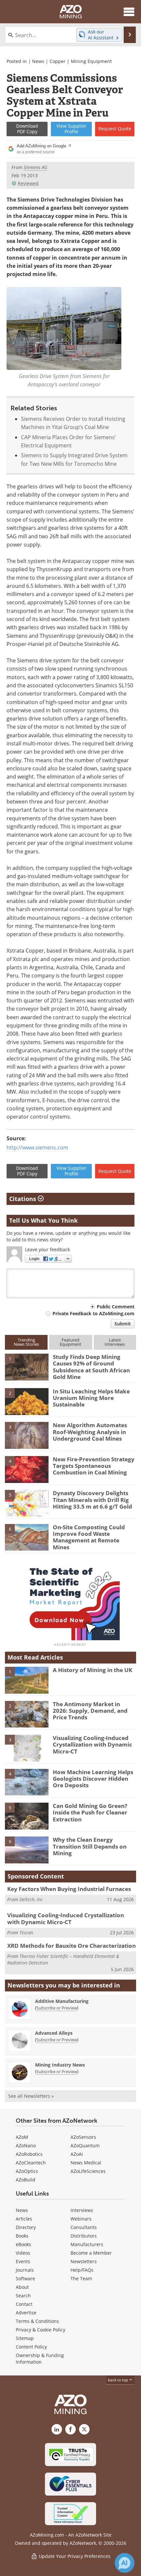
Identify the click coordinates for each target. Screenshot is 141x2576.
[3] (27, 1435)
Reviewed (28, 183)
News (38, 61)
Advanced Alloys (54, 2033)
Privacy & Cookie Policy (40, 2330)
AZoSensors (83, 2137)
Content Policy (31, 2347)
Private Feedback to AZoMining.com (93, 1313)
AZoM (22, 2137)
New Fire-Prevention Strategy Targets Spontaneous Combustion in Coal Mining (94, 1466)
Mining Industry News (60, 2065)
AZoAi (77, 2154)
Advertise (26, 2313)
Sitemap (25, 2338)
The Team (81, 2278)
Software (25, 2278)
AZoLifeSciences (88, 2171)
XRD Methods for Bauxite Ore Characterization (71, 1946)
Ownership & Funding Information (40, 2359)
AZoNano (26, 2146)
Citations (23, 1199)
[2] (27, 1401)
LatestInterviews (115, 1342)
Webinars (81, 2219)
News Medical (86, 2163)
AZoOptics (27, 2171)
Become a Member (91, 2253)
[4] (27, 1469)
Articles (24, 2219)
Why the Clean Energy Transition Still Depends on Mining (90, 1846)
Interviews (82, 2210)
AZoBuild (26, 2180)
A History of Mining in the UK (92, 1670)
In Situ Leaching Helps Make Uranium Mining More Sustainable (91, 1398)
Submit (123, 1324)
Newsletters (84, 2261)
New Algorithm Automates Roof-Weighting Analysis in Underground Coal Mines (90, 1432)
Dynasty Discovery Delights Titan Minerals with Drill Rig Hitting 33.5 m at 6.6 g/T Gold (92, 1500)
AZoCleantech (31, 2163)
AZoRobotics (29, 2154)
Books (22, 2236)
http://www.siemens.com (37, 1148)
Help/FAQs (82, 2270)
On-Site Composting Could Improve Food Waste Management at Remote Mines (89, 1537)
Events (23, 2261)
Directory (26, 2227)
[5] (27, 1503)
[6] (27, 1537)
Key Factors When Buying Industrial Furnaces (69, 1889)
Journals (25, 2270)
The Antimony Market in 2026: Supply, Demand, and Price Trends (90, 1711)
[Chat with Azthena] (125, 2563)
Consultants (84, 2227)
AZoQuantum (85, 2146)
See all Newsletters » (31, 2096)
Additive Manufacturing (62, 2001)
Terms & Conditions (37, 2321)
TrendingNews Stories (26, 1342)
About (22, 2287)
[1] (27, 1366)
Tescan (26, 1932)
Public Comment (116, 1307)
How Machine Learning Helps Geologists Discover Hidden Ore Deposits (93, 1779)
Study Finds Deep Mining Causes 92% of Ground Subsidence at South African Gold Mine (91, 1367)
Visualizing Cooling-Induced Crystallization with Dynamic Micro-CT (92, 1745)
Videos (23, 2253)
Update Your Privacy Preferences (74, 2556)
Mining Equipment (91, 61)
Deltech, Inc (31, 1899)
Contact (24, 2304)
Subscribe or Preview (57, 2008)
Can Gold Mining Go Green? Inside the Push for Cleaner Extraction (90, 1813)
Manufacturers (87, 2244)
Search (23, 2296)
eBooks (23, 2244)
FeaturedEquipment (70, 1342)
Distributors (84, 2236)
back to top (118, 2380)
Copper (58, 61)
